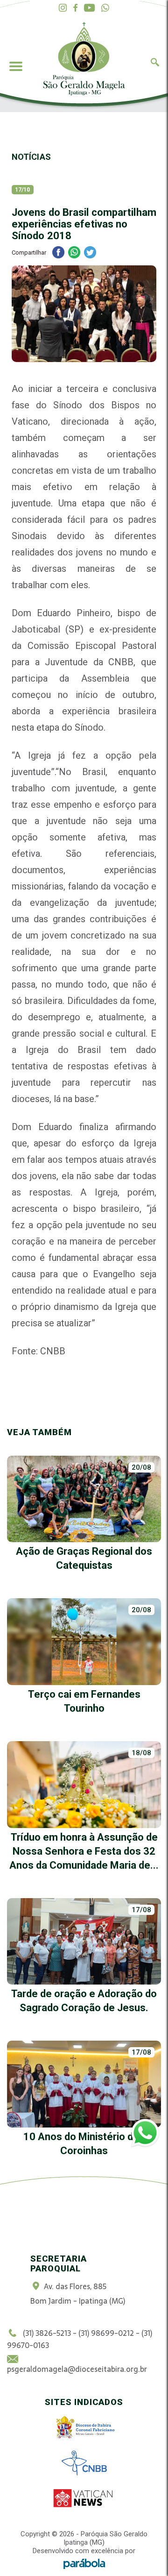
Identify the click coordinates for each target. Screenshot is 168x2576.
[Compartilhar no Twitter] (90, 253)
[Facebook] (75, 8)
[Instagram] (63, 8)
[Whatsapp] (105, 8)
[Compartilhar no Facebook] (58, 253)
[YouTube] (89, 8)
